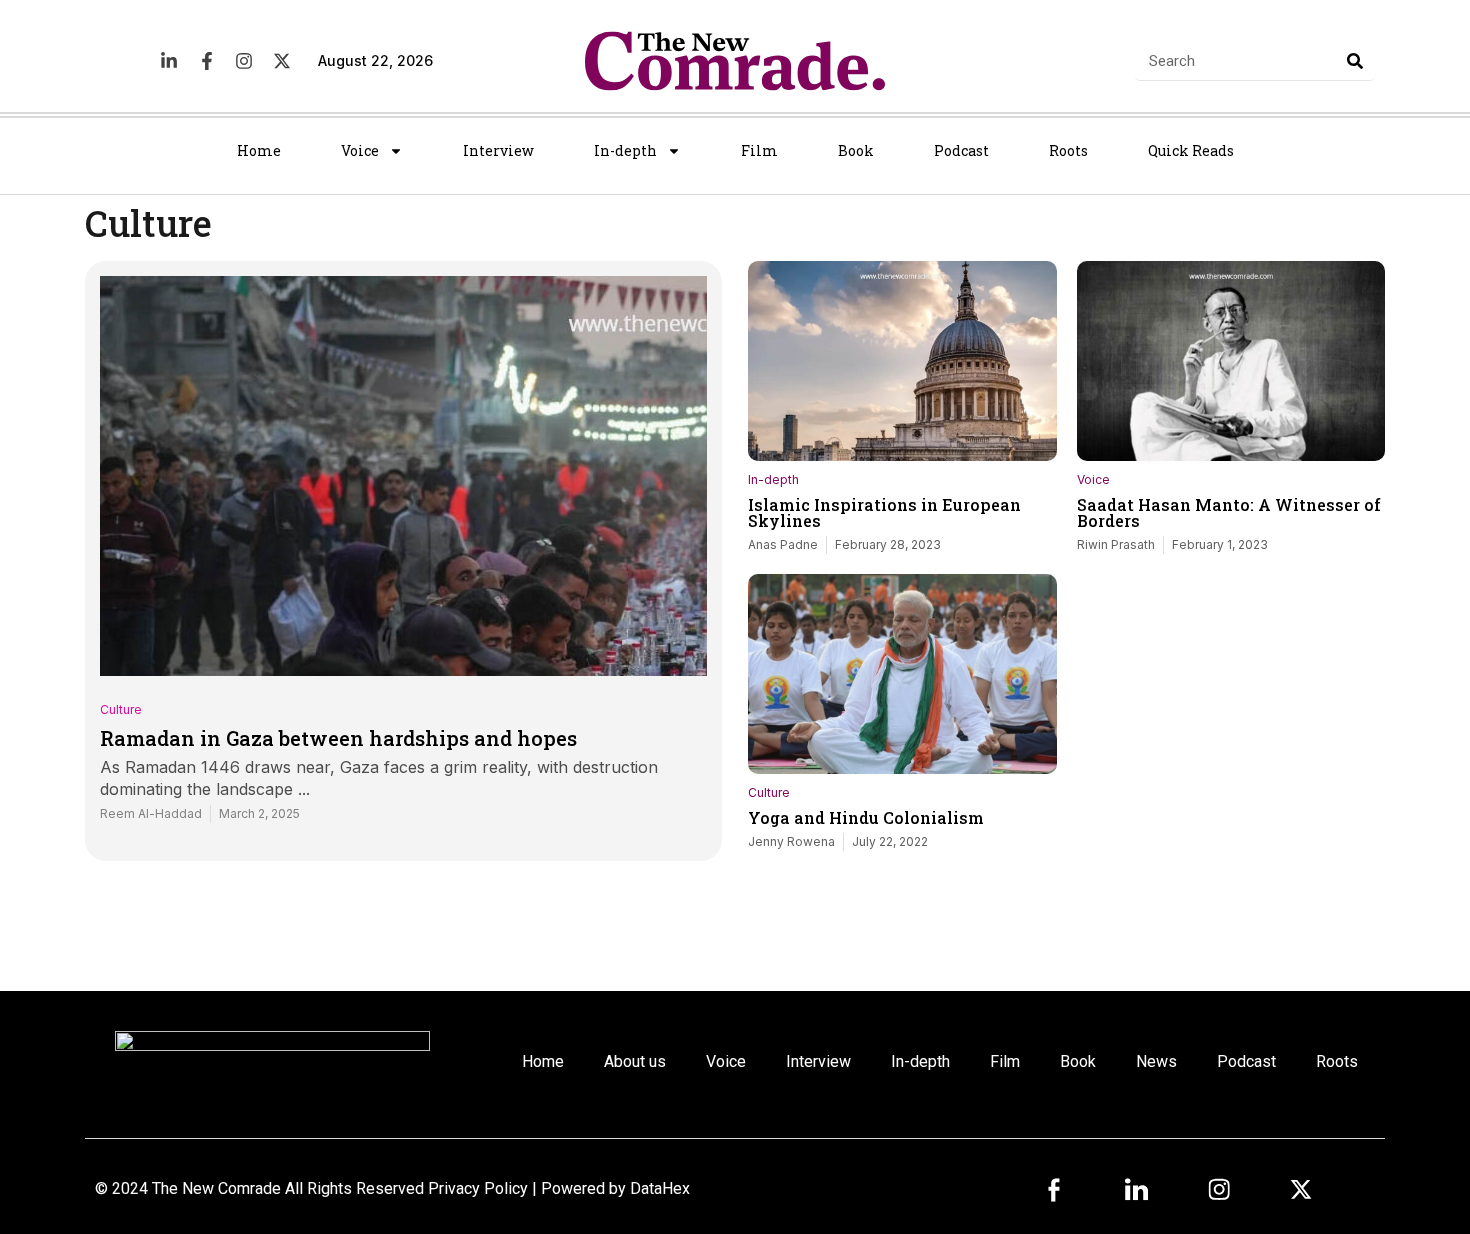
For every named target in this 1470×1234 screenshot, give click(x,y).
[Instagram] (244, 61)
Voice (360, 150)
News (1156, 1061)
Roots (1068, 150)
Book (856, 150)
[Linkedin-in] (169, 61)
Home (259, 150)
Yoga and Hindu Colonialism (866, 817)
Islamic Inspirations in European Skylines (884, 512)
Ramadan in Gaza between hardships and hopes (338, 738)
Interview (498, 150)
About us (635, 1061)
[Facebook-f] (207, 61)
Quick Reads (1191, 150)
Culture (121, 709)
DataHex (660, 1188)
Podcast (961, 150)
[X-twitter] (281, 61)
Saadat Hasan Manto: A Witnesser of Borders (1229, 512)
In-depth (625, 150)
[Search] (1355, 60)
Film (759, 150)
